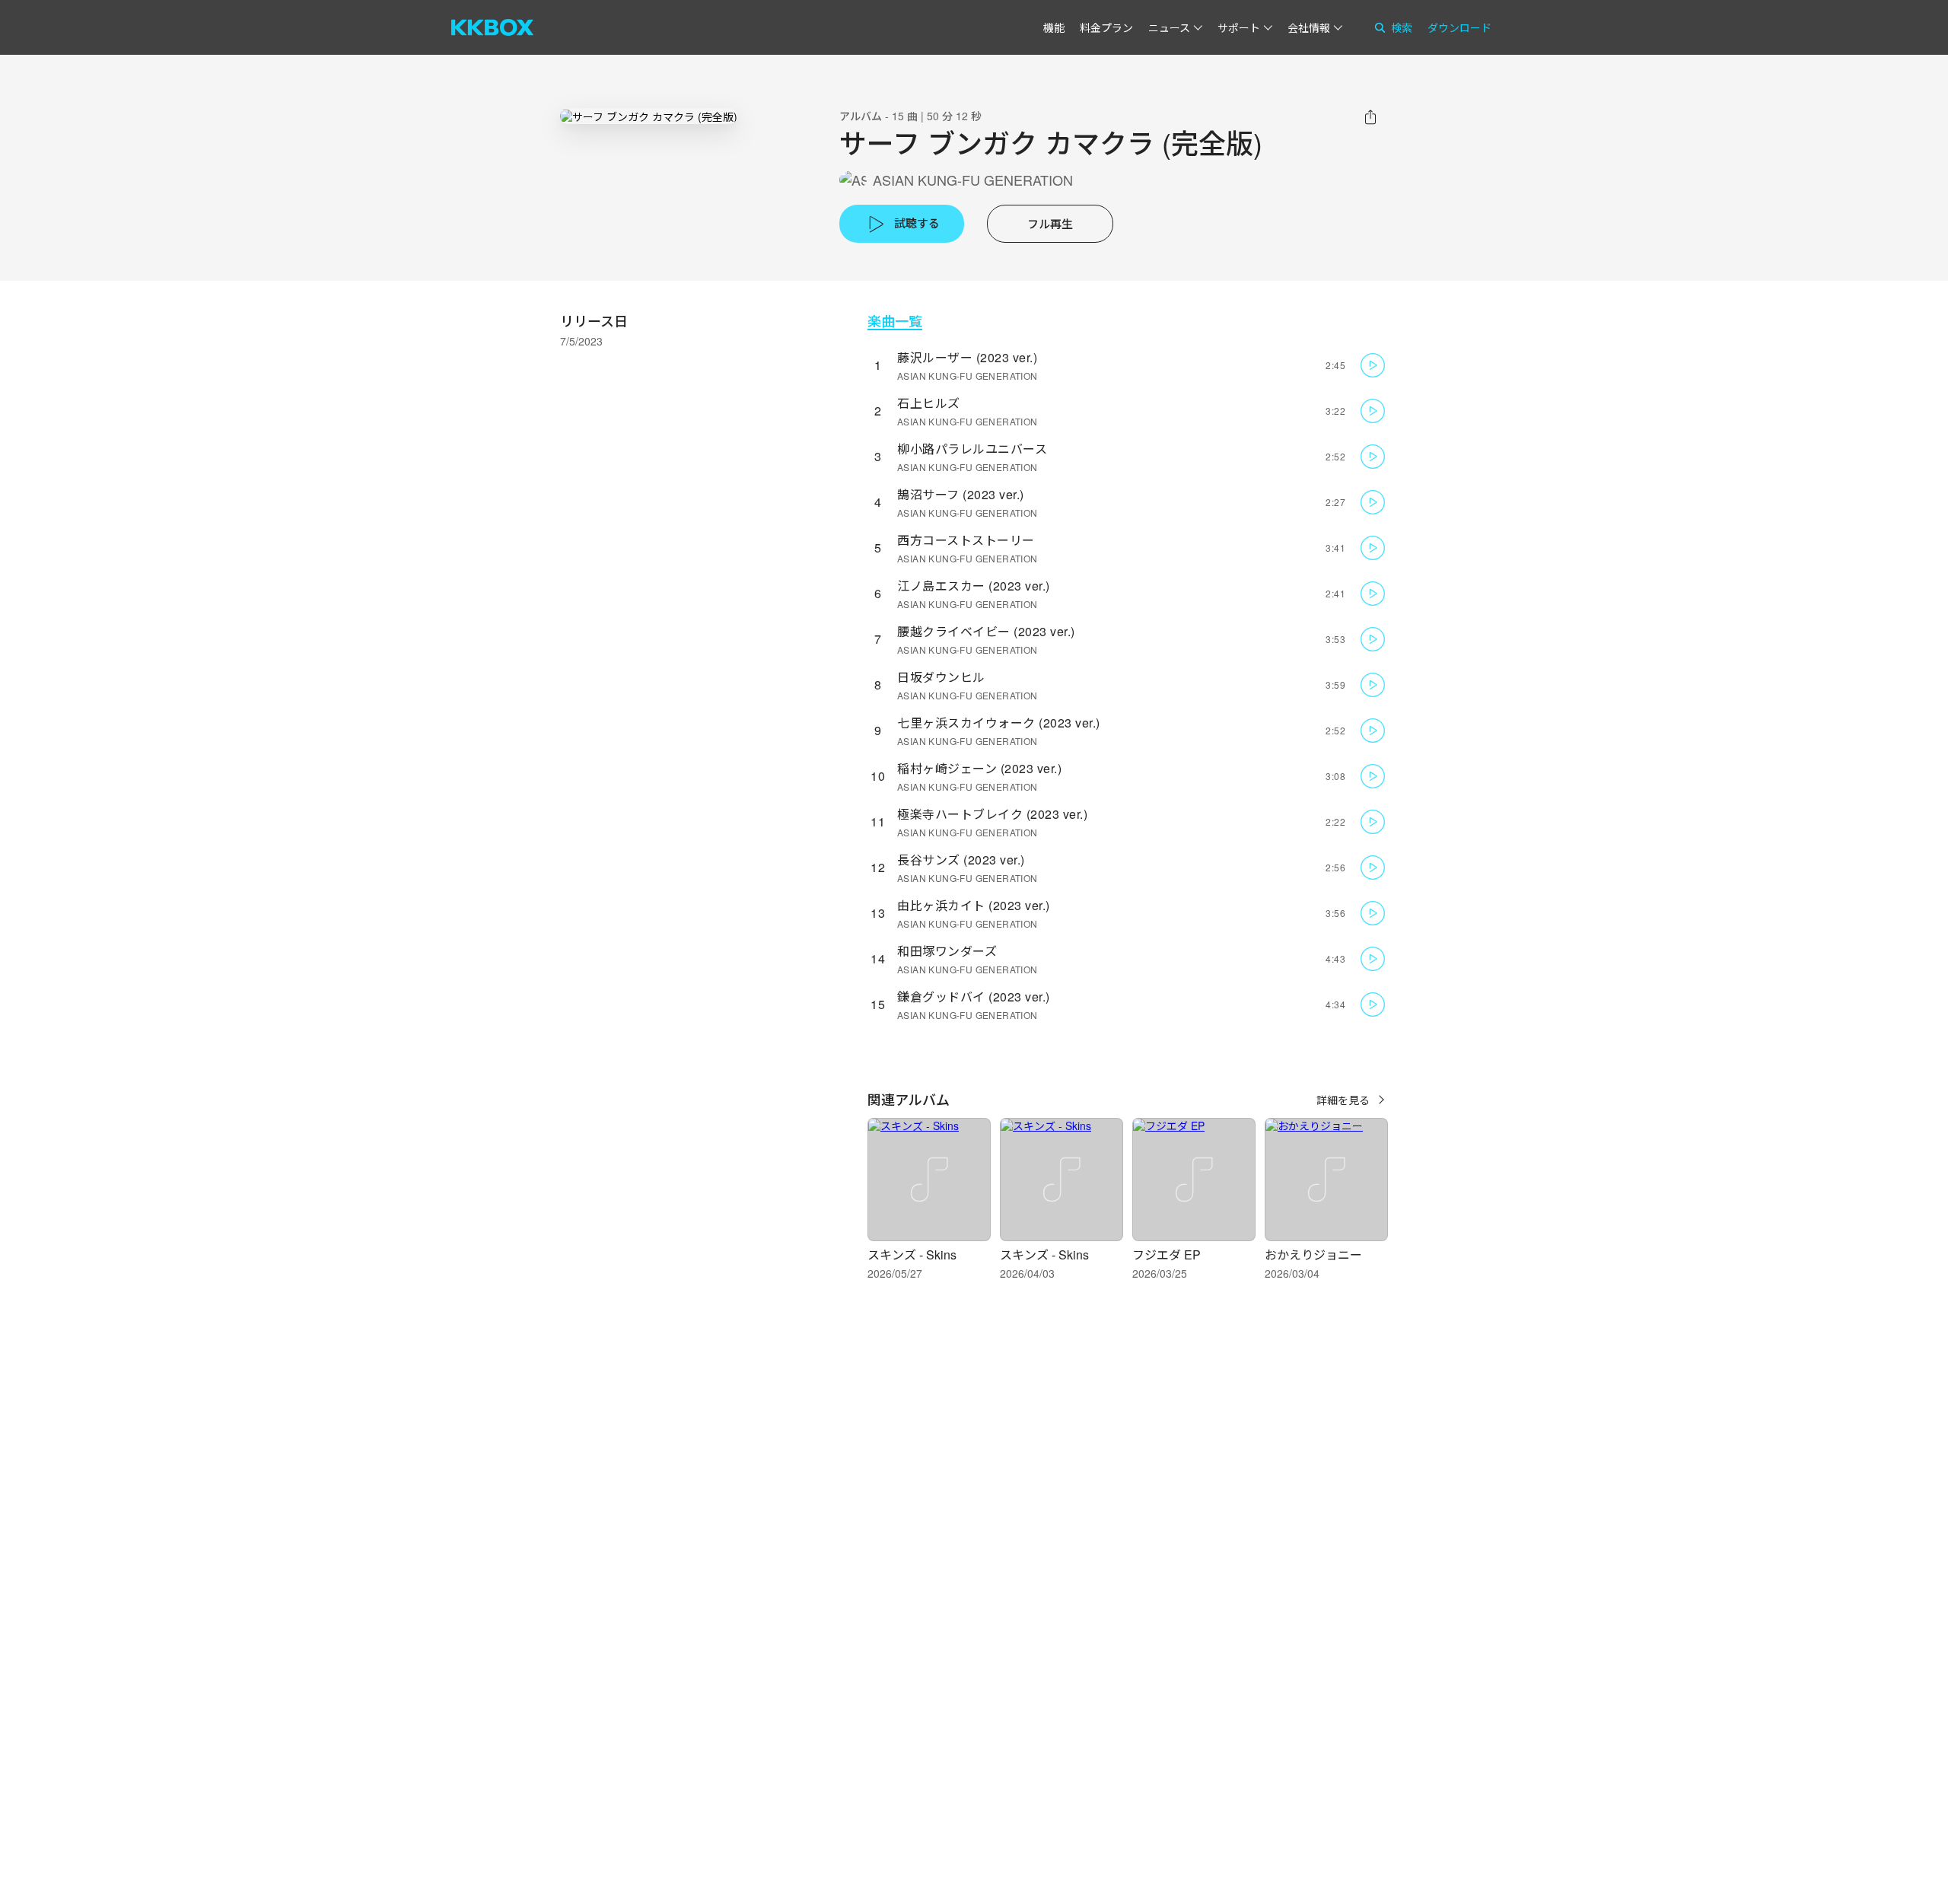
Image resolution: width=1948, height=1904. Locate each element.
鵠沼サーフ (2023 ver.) (961, 494)
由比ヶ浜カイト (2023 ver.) (974, 905)
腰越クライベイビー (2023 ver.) (986, 631)
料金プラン (1106, 27)
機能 (1054, 27)
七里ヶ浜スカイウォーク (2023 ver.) (999, 723)
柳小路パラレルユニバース (972, 449)
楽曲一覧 (895, 321)
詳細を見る (1343, 1100)
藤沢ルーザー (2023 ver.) (967, 357)
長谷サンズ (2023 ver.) (961, 860)
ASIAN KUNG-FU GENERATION (973, 180)
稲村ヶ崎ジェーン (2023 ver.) (979, 768)
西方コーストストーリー (966, 540)
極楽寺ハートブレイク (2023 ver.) (992, 814)
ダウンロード (1459, 27)
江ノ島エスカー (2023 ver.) (974, 586)
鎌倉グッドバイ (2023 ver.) (974, 997)
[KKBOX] (492, 27)
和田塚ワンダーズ (947, 951)
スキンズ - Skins (912, 1254)
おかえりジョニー (1313, 1254)
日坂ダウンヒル (941, 677)
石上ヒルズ (929, 403)
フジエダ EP (1167, 1254)
